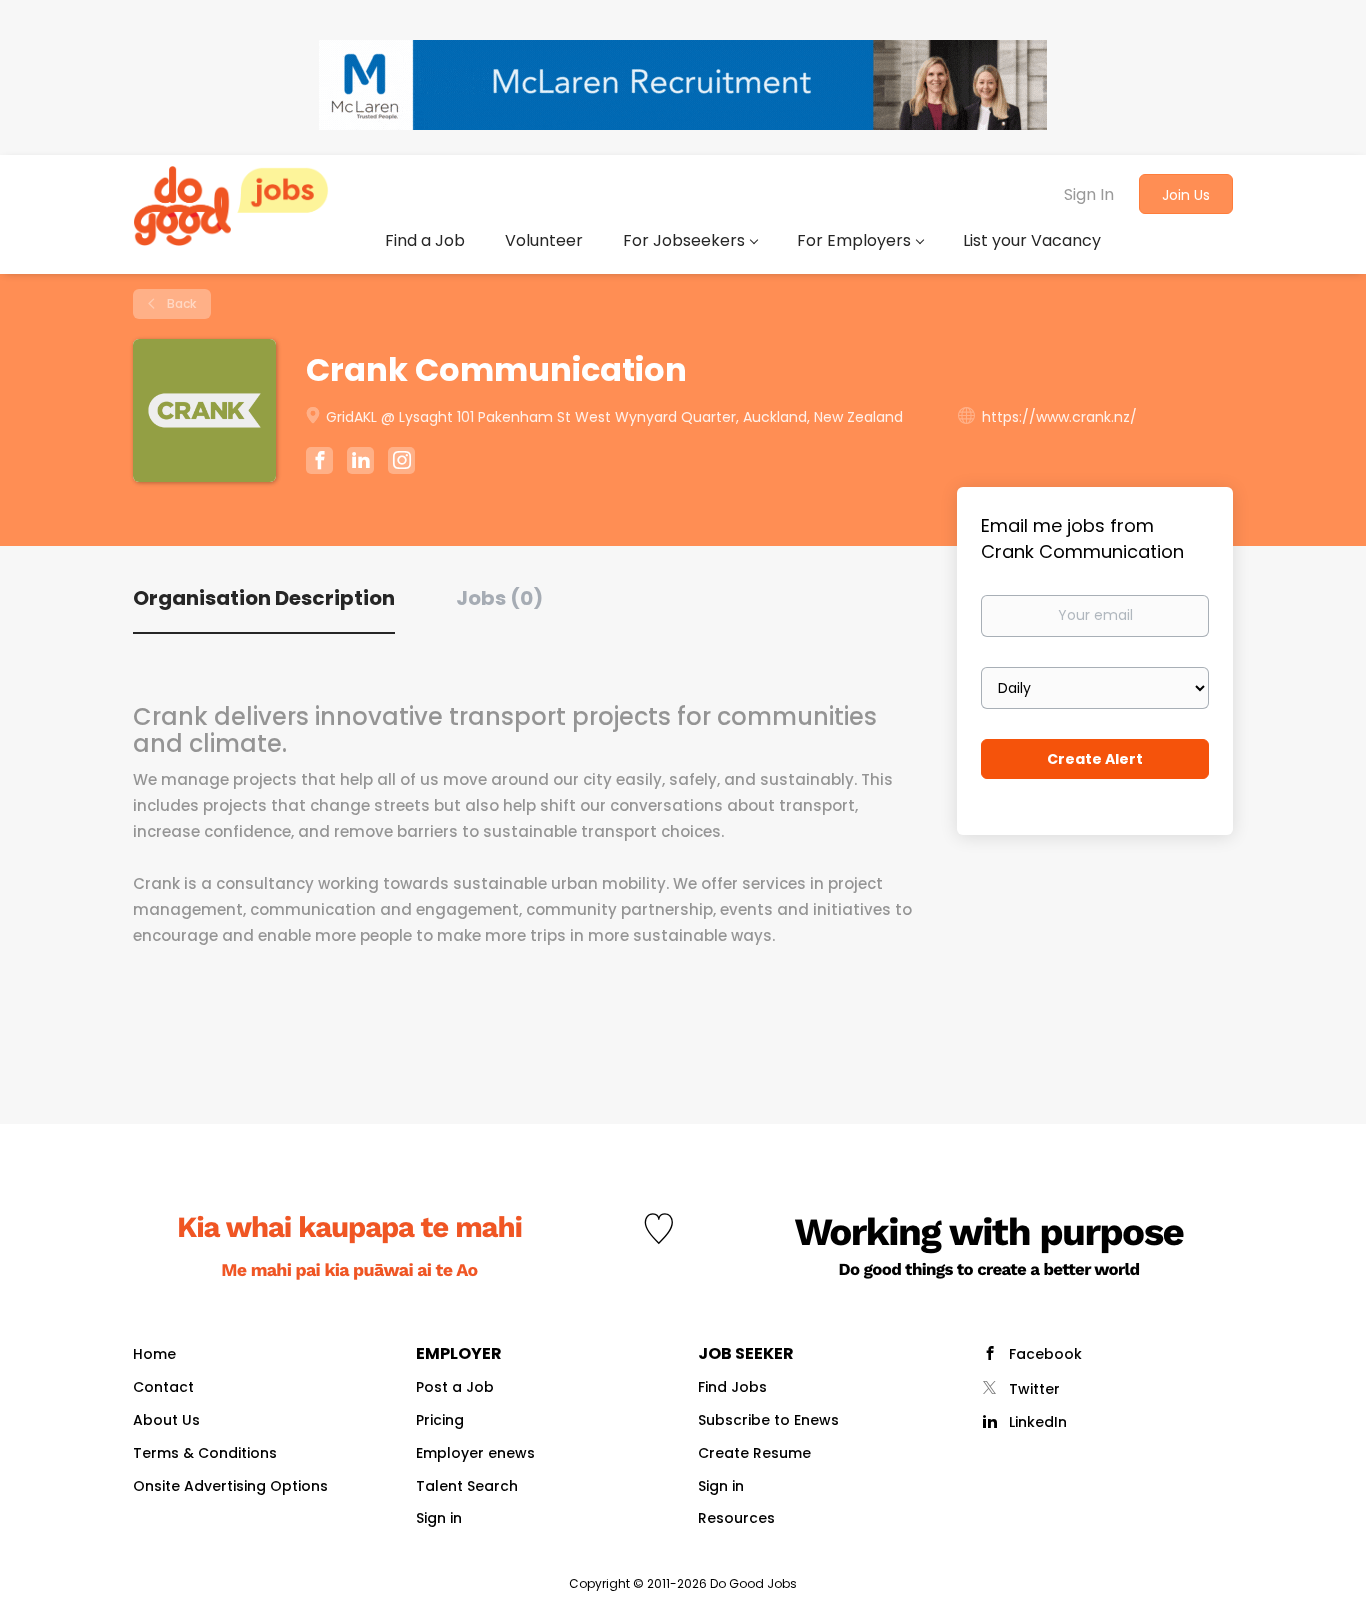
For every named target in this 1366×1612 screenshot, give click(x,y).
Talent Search (467, 1486)
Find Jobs (732, 1387)
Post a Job (455, 1387)
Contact (163, 1387)
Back (180, 303)
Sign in (439, 1518)
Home (154, 1354)
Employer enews (475, 1453)
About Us (166, 1420)
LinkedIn (1038, 1422)
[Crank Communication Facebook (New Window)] (319, 463)
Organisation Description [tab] (264, 598)
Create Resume (754, 1453)
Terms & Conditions (205, 1453)
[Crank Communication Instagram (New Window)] (401, 463)
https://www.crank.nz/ (1059, 417)
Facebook (1045, 1354)
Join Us (1186, 195)
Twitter (1034, 1389)
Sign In (1089, 194)
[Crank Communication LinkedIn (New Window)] (360, 464)
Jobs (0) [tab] (499, 598)
